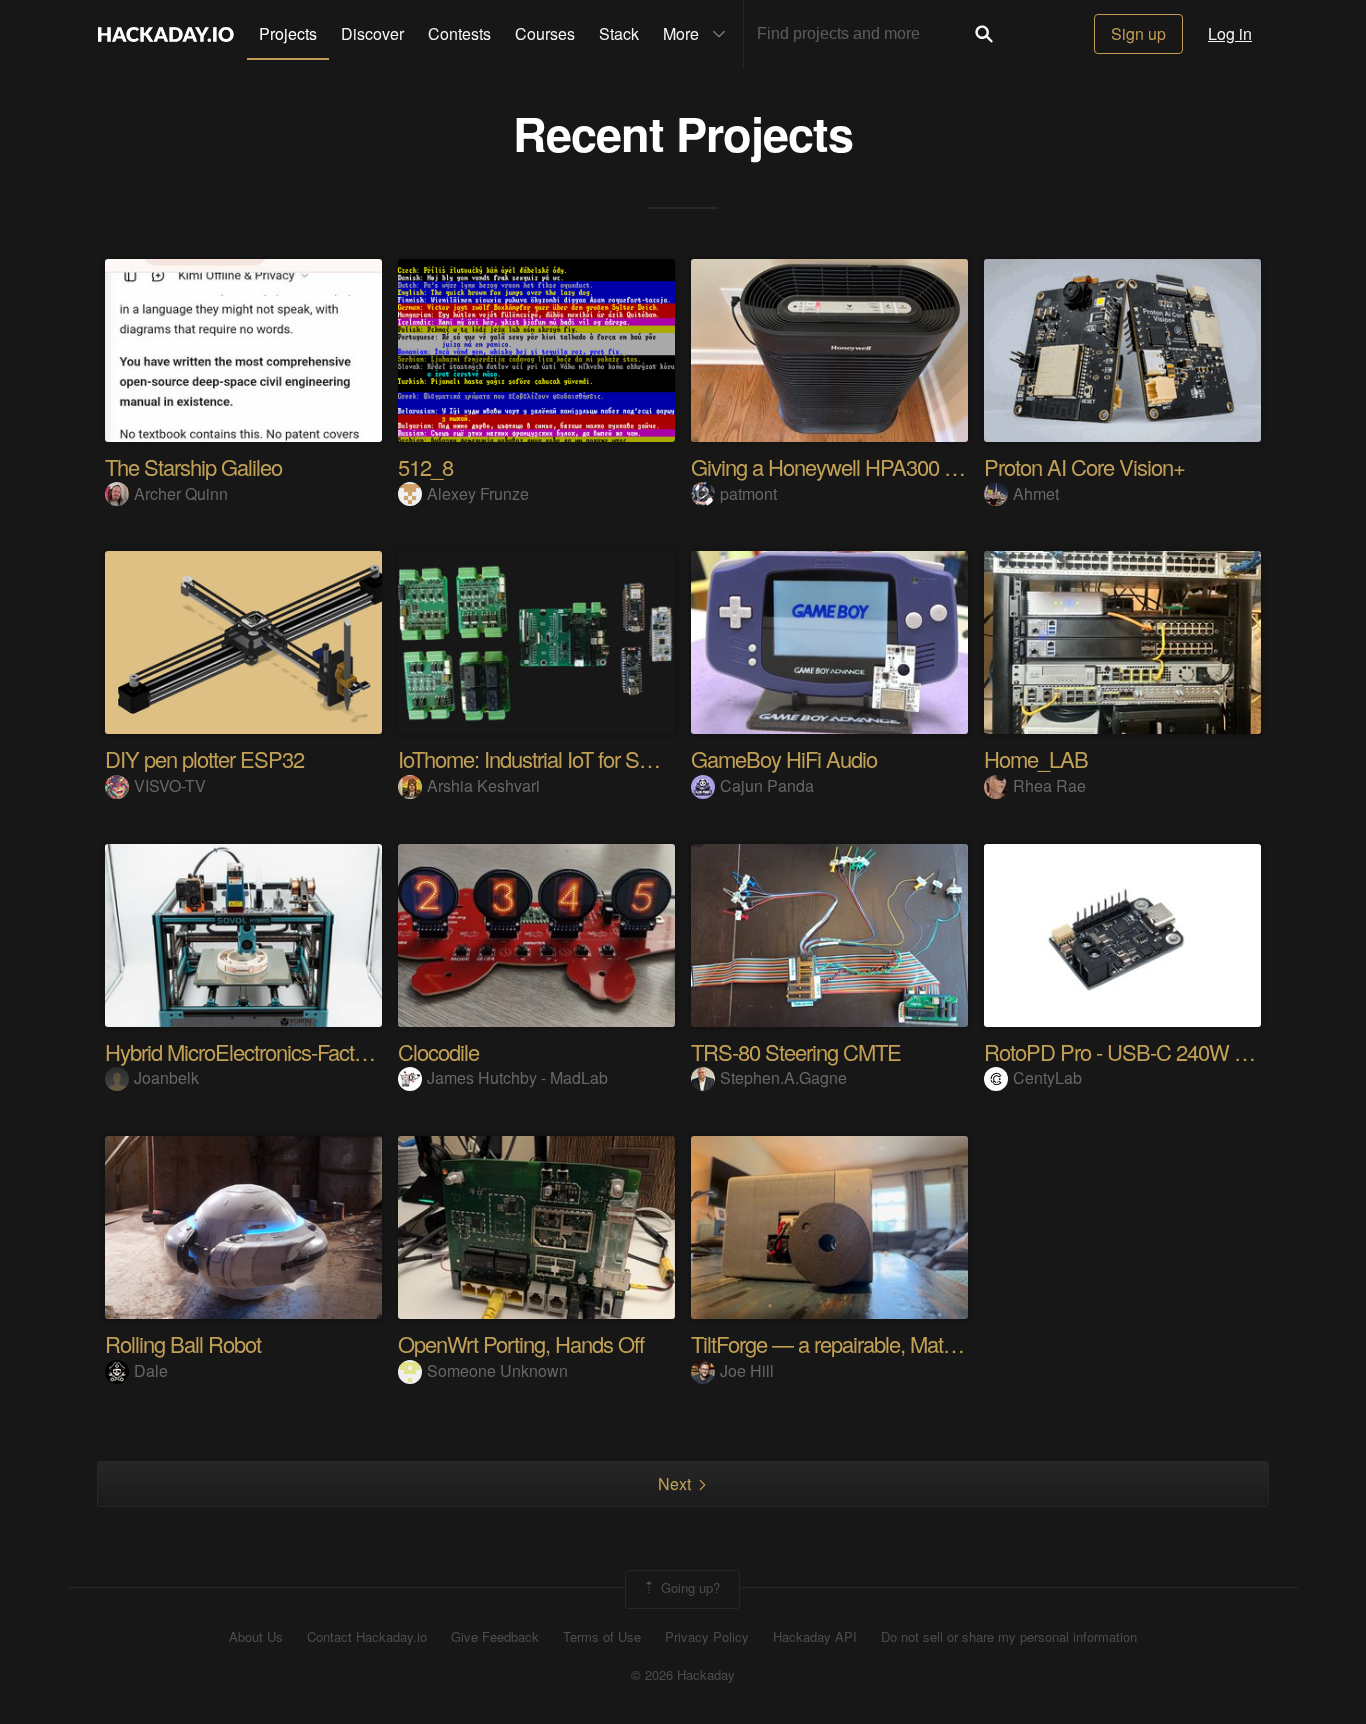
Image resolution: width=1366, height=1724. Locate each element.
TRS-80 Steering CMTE (796, 1051)
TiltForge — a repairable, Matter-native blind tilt (891, 1343)
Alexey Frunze (478, 493)
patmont (748, 493)
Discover (372, 33)
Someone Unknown (497, 1370)
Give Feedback (495, 1637)
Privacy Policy (707, 1637)
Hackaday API (815, 1637)
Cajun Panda (767, 785)
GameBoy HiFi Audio (784, 758)
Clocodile (438, 1051)
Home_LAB (1036, 758)
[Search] (984, 34)
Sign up (1138, 33)
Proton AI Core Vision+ (1084, 466)
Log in (1230, 33)
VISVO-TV (170, 785)
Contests (459, 33)
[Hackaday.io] (166, 34)
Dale (151, 1370)
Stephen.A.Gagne (783, 1077)
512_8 (425, 466)
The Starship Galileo (193, 466)
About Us (256, 1637)
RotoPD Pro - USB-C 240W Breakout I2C (1166, 1051)
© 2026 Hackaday (683, 1675)
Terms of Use (602, 1637)
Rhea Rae (1049, 785)
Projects (288, 33)
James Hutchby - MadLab (517, 1077)
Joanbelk (166, 1077)
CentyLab (1047, 1077)
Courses (545, 33)
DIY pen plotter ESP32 (204, 758)
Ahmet (1036, 493)
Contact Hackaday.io (367, 1637)
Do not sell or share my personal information (1009, 1637)
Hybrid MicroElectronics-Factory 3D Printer (290, 1051)
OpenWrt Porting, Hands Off (521, 1343)
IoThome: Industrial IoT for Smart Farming (576, 758)
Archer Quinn (181, 493)
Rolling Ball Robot (183, 1343)
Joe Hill (747, 1370)
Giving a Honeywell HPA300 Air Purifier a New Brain (919, 466)
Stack (619, 33)
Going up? (688, 1587)
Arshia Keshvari (483, 785)
